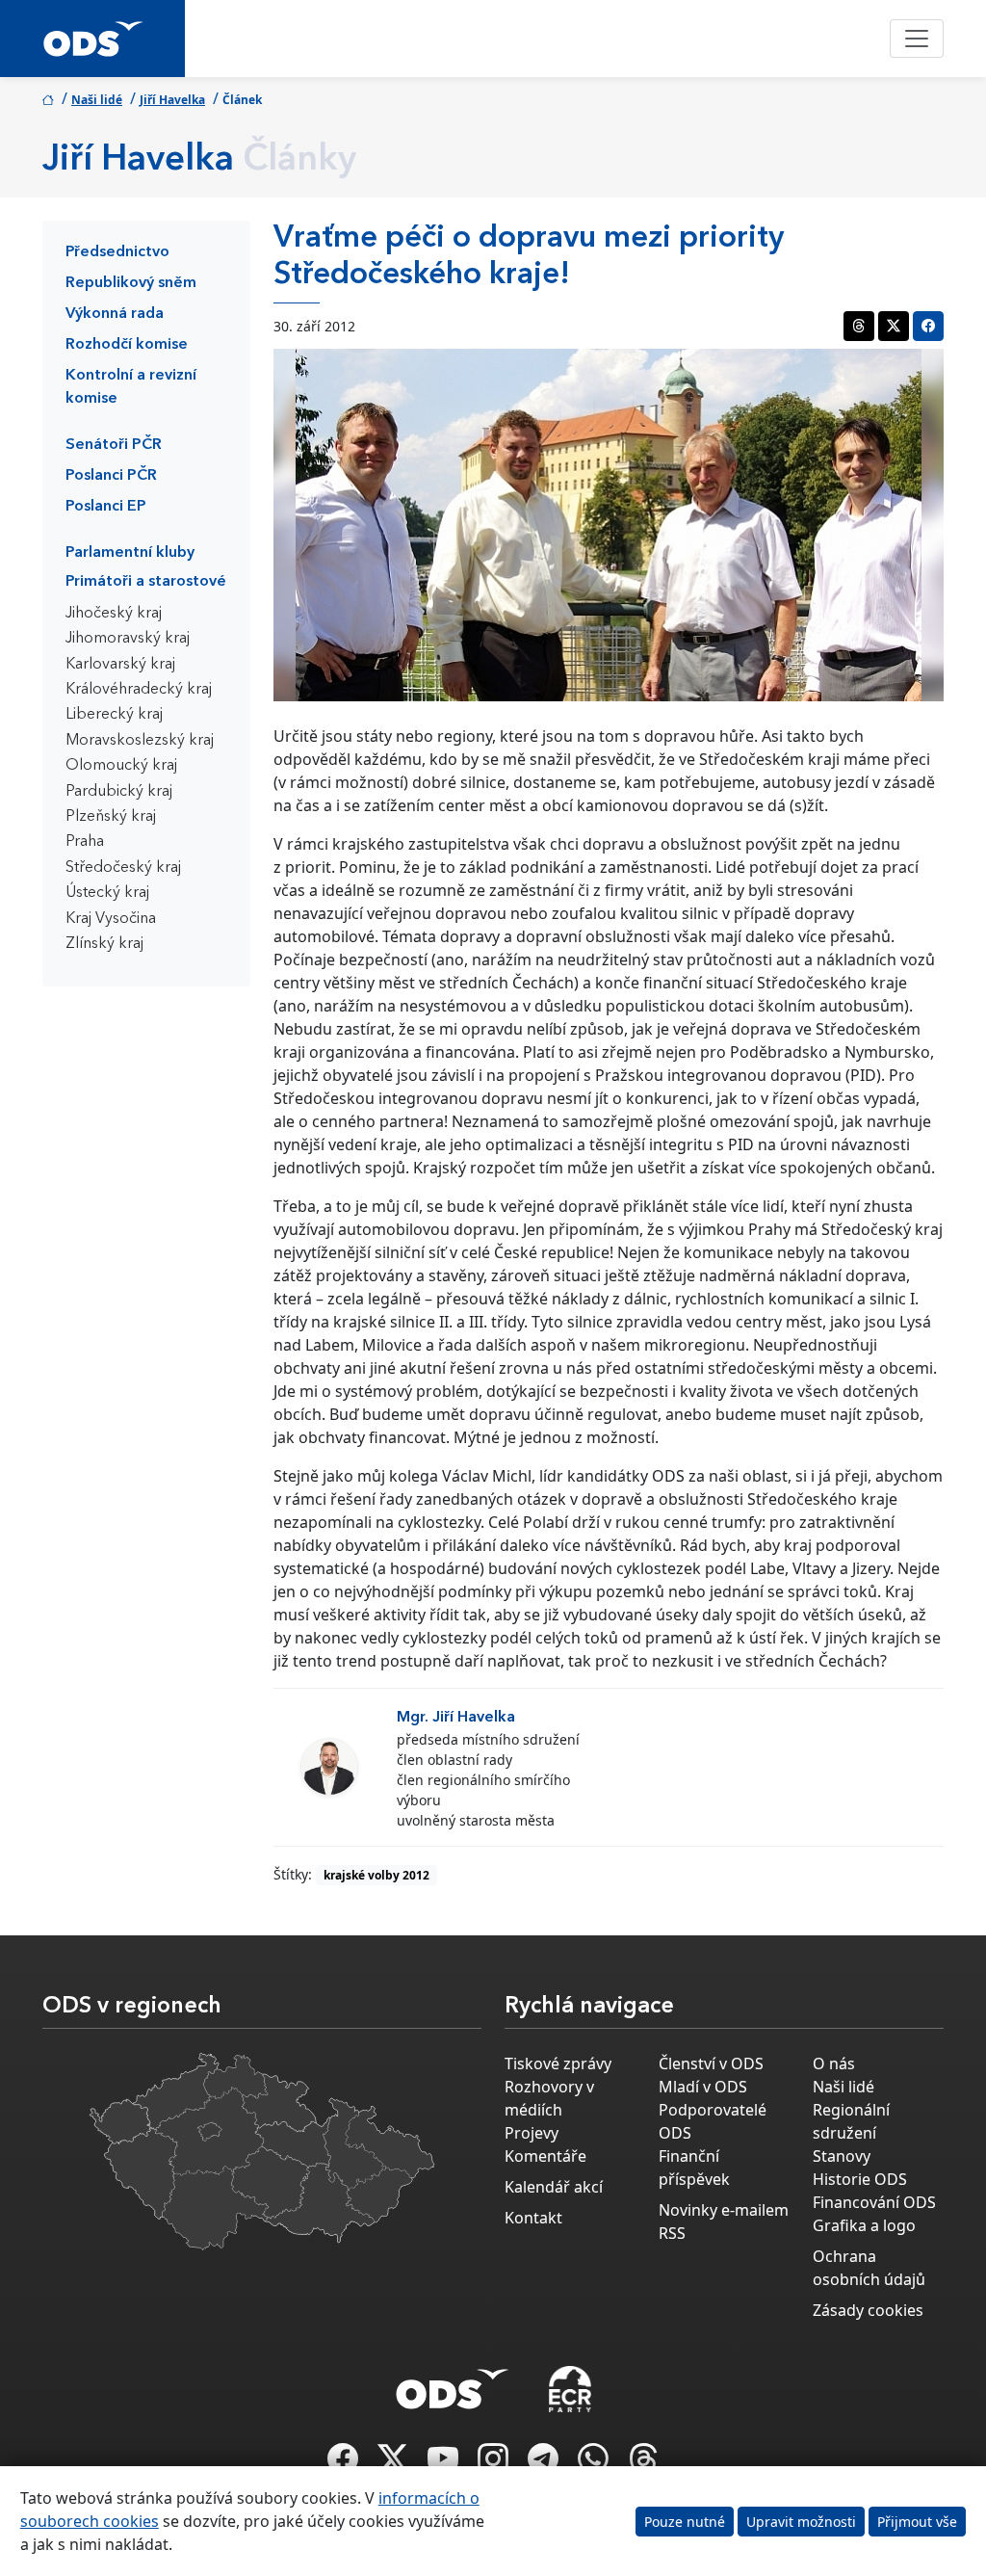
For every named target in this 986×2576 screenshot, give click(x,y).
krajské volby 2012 (376, 1875)
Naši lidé (97, 100)
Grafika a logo (864, 2225)
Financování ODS (874, 2202)
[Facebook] (345, 2464)
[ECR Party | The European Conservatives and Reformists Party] (570, 2389)
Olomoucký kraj (121, 766)
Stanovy (842, 2156)
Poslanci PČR (111, 476)
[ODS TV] (445, 2464)
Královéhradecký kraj (139, 690)
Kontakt (533, 2218)
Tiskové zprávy (558, 2063)
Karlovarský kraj (120, 665)
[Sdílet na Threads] (859, 326)
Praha (85, 842)
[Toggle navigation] (917, 39)
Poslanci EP (106, 507)
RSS (672, 2233)
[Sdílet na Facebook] (928, 326)
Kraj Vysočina (111, 919)
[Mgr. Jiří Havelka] (329, 1767)
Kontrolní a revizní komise (131, 387)
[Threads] (643, 2464)
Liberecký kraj (114, 715)
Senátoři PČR (114, 445)
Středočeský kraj (123, 868)
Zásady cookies (868, 2310)
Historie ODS (860, 2179)
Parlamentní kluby (130, 553)
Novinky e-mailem (724, 2210)
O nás (834, 2063)
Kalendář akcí (554, 2187)
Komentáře (545, 2156)
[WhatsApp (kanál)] (595, 2464)
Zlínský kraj (104, 944)
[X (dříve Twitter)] (395, 2464)
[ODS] (453, 2383)
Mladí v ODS (703, 2087)
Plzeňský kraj (111, 817)
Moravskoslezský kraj (140, 741)
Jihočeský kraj (114, 614)
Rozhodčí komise (127, 345)
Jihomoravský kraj (128, 639)
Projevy (532, 2133)
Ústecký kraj (107, 893)
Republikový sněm (131, 283)
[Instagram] (495, 2464)
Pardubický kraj (119, 792)
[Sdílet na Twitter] (894, 326)
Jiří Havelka (172, 100)
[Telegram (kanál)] (545, 2464)
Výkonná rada (115, 314)
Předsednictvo (117, 252)
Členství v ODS (711, 2063)
